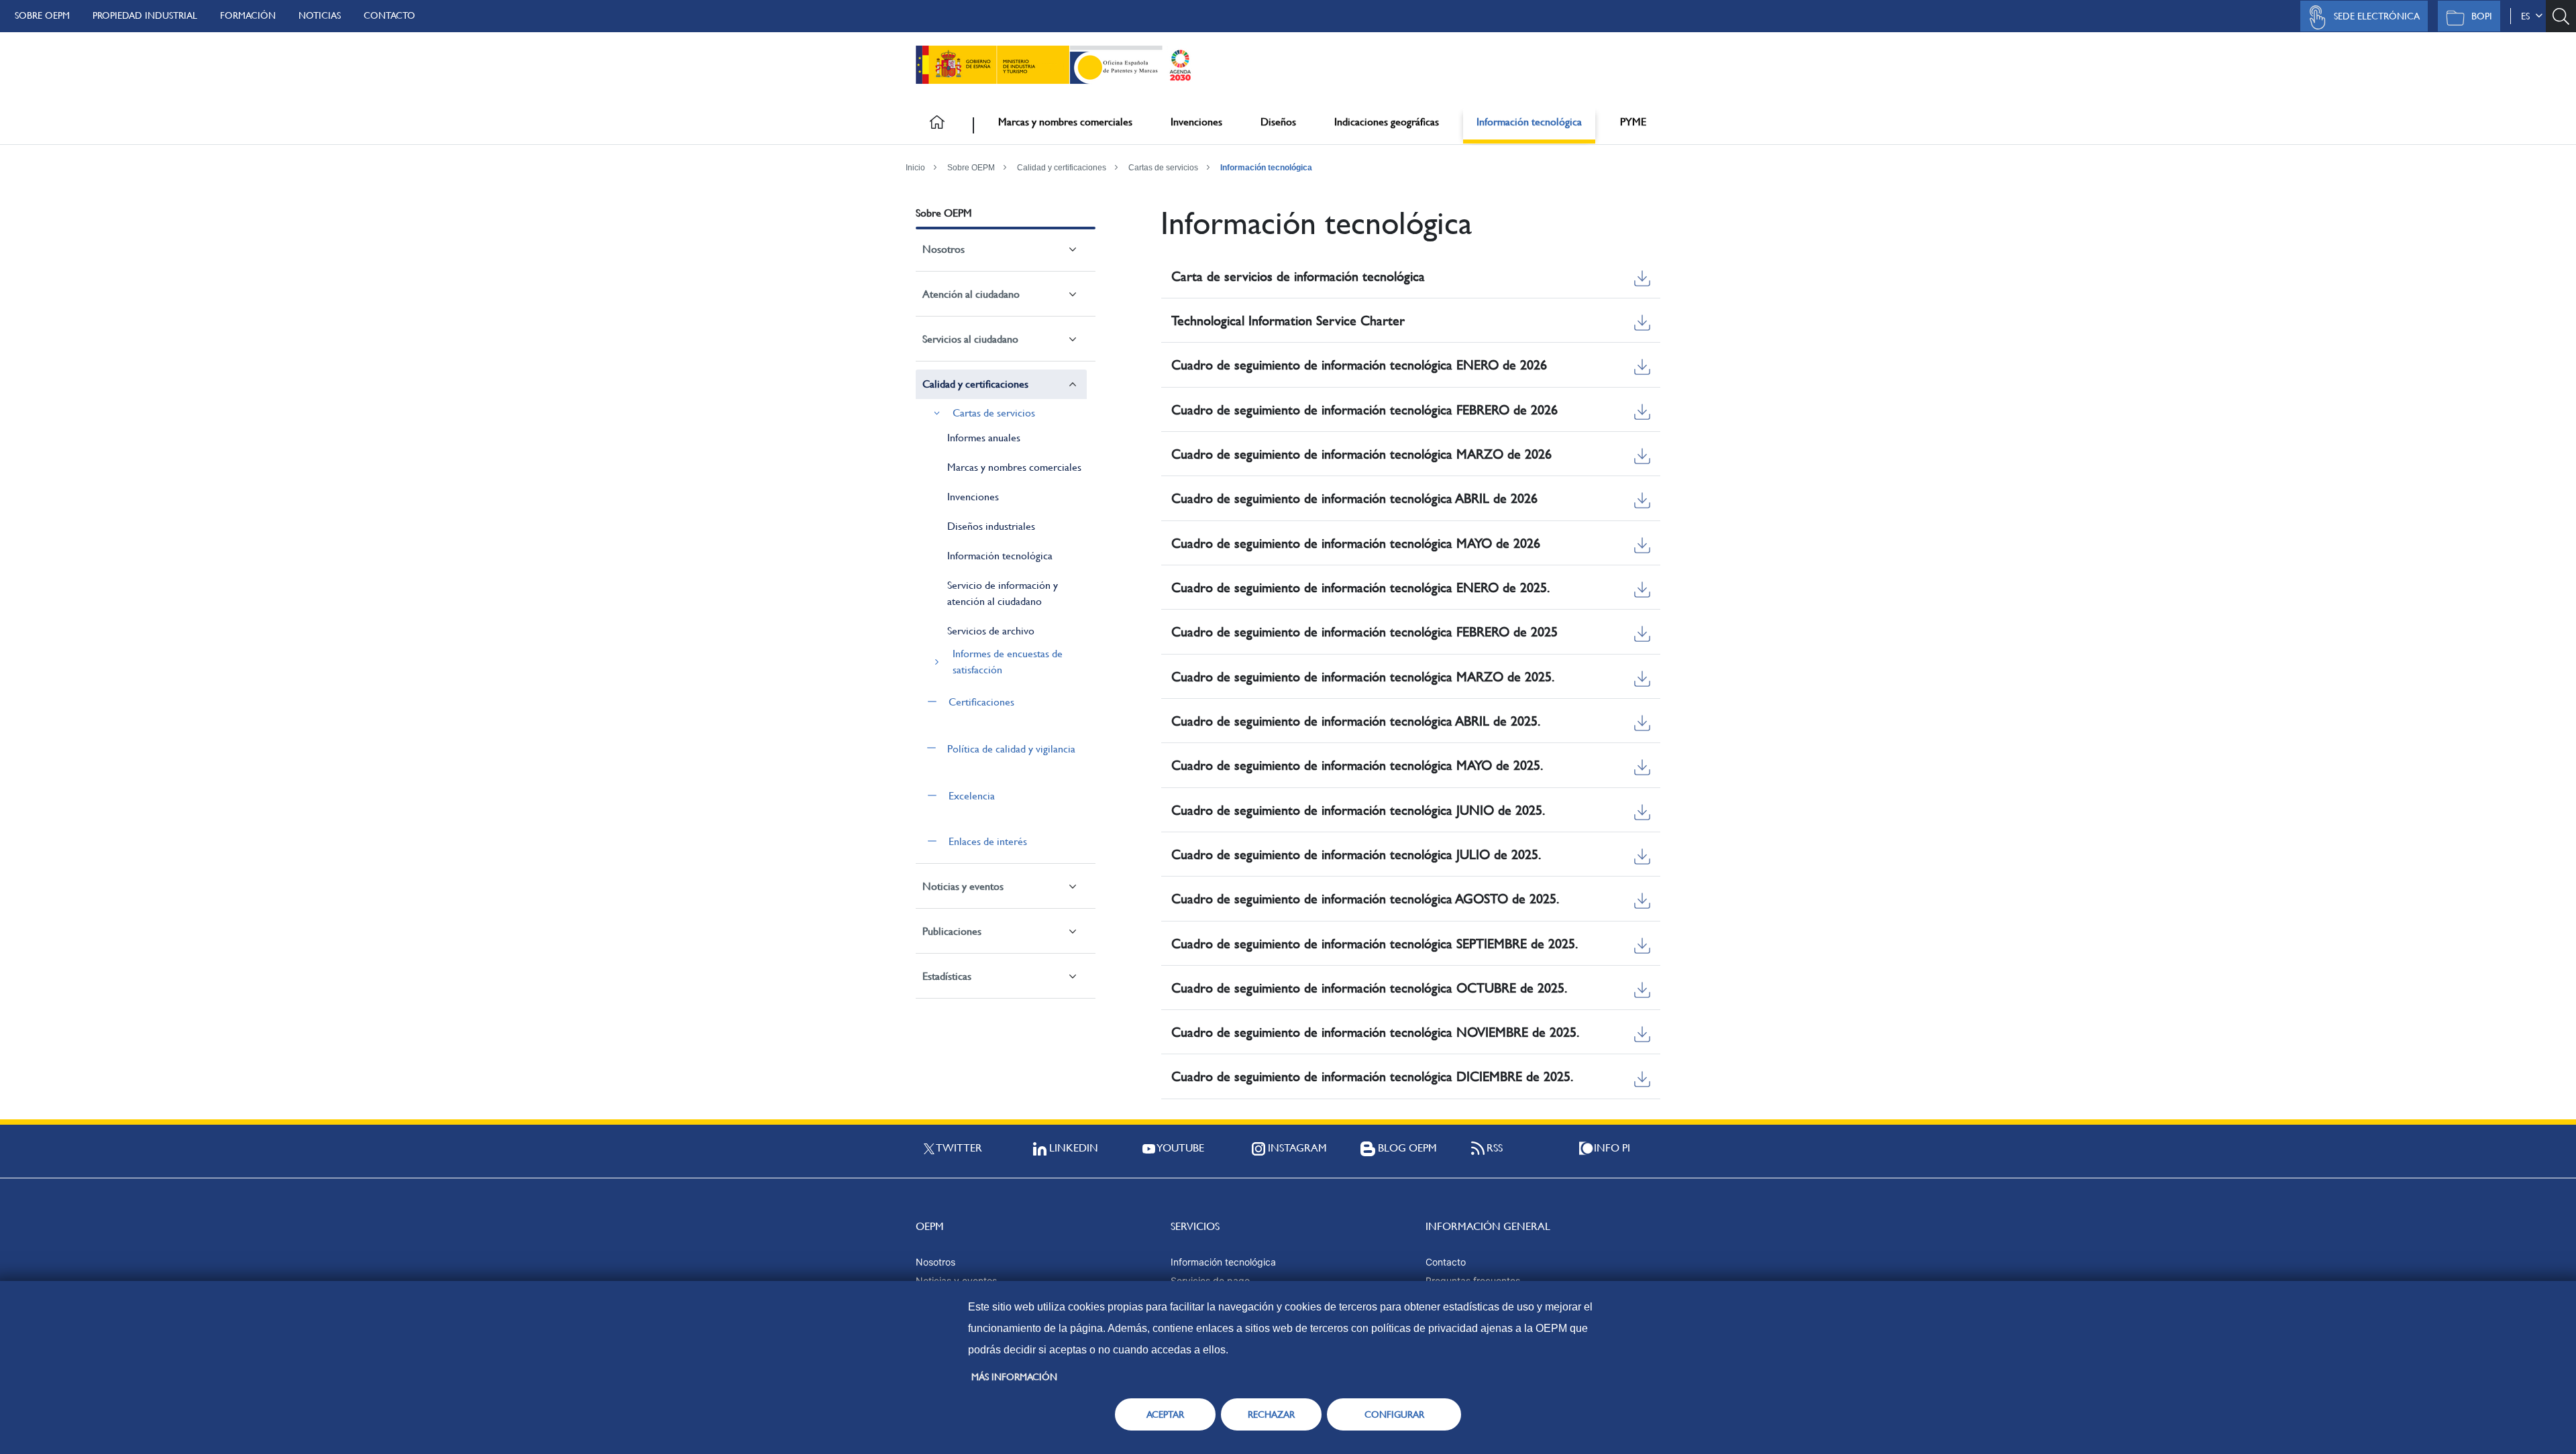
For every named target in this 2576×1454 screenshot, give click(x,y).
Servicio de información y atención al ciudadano (1003, 593)
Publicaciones (952, 931)
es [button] (2528, 16)
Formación (248, 15)
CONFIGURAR (1394, 1414)
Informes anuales (984, 438)
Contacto (389, 15)
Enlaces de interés (988, 841)
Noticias (320, 15)
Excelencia (972, 796)
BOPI (2482, 16)
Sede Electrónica (2377, 16)
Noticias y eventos (963, 886)
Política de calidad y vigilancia (1011, 749)
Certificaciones (981, 702)
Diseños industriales (991, 526)
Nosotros (944, 249)
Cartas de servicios (1163, 168)
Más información (1014, 1377)
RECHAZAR (1271, 1414)
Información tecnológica (1529, 122)
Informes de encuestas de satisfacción (1008, 662)
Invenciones (1196, 122)
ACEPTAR (1165, 1414)
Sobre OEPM (42, 15)
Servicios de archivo (991, 631)
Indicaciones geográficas (1387, 122)
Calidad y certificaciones (1062, 168)
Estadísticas (947, 976)
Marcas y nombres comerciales (1065, 122)
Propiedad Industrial (145, 15)
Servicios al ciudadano (970, 339)
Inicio (915, 168)
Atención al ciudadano (971, 294)
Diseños (1278, 122)
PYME (1633, 122)
